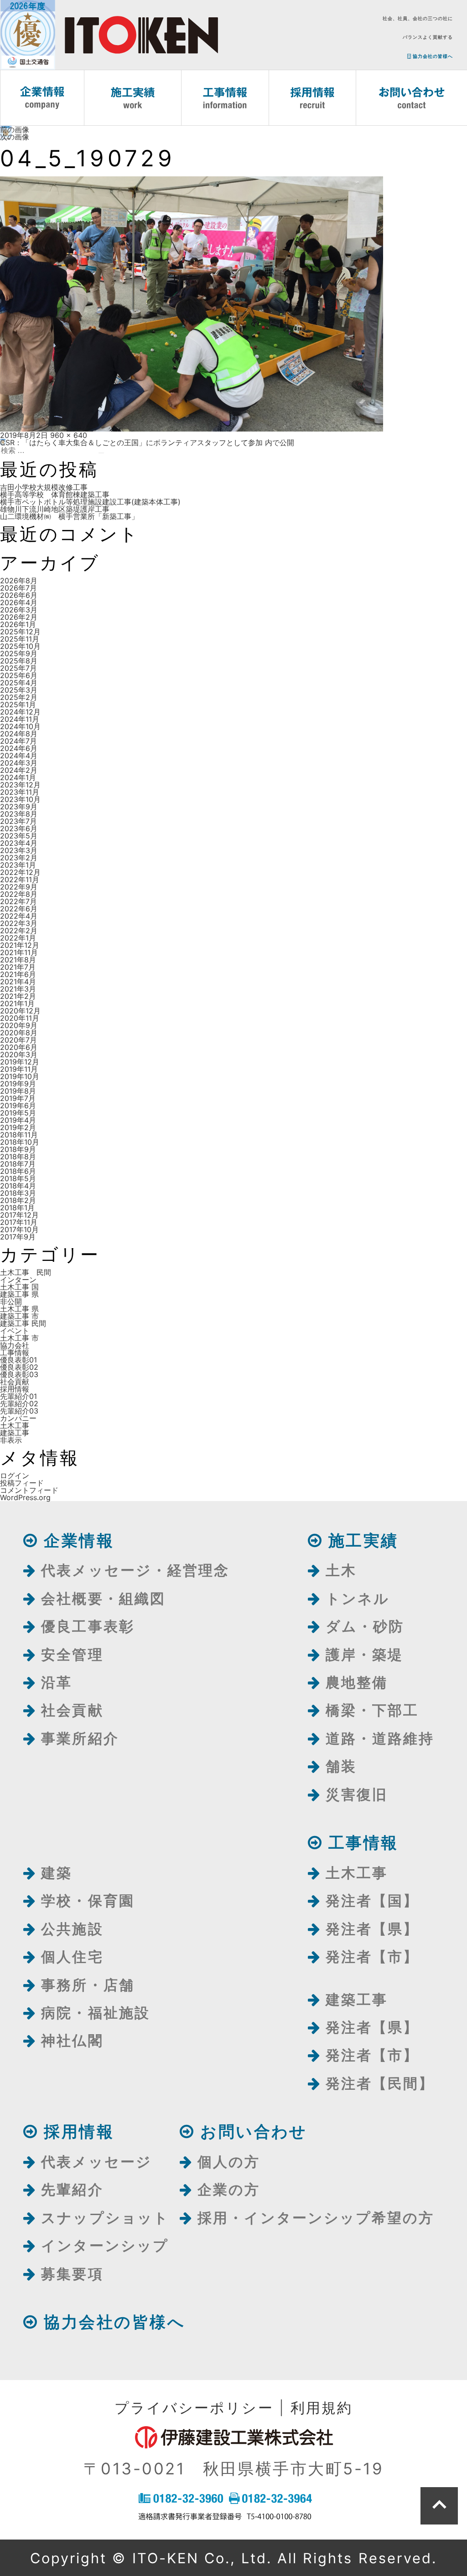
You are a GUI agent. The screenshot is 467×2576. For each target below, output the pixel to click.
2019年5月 (18, 1113)
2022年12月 (20, 872)
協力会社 (15, 1345)
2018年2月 (18, 1200)
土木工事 (15, 1425)
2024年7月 (18, 741)
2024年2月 (19, 770)
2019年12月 (20, 1062)
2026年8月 (19, 581)
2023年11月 (20, 792)
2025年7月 (18, 668)
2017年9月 (18, 1237)
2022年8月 (19, 894)
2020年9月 (19, 1025)
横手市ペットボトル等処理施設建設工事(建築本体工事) (90, 502)
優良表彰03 (19, 1374)
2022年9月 (19, 887)
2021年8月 (18, 960)
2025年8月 (19, 661)
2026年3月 (19, 610)
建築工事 (15, 1433)
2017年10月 (19, 1229)
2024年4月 (19, 756)
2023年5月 (19, 836)
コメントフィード (29, 1490)
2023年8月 (19, 814)
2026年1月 (18, 624)
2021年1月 (17, 1003)
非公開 (11, 1301)
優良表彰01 (18, 1360)
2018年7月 (18, 1164)
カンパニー (18, 1418)
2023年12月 (20, 785)
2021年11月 (19, 952)
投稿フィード (22, 1483)
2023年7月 (18, 821)
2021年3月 (18, 989)
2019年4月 (18, 1120)
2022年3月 (19, 923)
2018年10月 (20, 1142)
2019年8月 (18, 1091)
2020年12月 (20, 1011)
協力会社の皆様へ (432, 56)
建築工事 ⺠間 (23, 1323)
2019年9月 (18, 1084)
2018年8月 (18, 1157)
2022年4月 (19, 916)
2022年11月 (20, 879)
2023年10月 (20, 799)
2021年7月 (18, 967)
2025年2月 (19, 697)
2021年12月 (20, 945)
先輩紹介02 (19, 1404)
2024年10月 (20, 726)
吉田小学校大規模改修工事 (44, 487)
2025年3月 (19, 690)
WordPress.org (25, 1497)
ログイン (15, 1476)
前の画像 (15, 129)
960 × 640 (69, 435)
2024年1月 (18, 777)
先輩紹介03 (19, 1411)
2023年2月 (19, 858)
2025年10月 (20, 646)
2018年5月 (18, 1178)
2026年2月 (19, 617)
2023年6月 (19, 828)
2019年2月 (18, 1127)
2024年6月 (19, 748)
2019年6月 (18, 1105)
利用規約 (322, 2408)
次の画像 (15, 137)
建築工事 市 (19, 1316)
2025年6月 (19, 675)
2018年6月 (18, 1171)
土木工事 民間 (26, 1272)
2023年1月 (18, 865)
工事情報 (15, 1352)
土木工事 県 (19, 1309)
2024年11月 (20, 719)
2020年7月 (18, 1040)
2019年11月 (19, 1069)
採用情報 (15, 1389)
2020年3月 (19, 1054)
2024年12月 (20, 712)
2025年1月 (18, 704)
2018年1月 (17, 1208)
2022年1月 (18, 938)
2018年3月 (18, 1193)
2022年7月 (18, 901)
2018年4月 (18, 1186)
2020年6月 (19, 1047)
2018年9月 (18, 1149)
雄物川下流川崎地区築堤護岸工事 (55, 509)
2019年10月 (20, 1076)
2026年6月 (19, 595)
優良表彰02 (19, 1367)
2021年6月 (18, 974)
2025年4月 (19, 683)
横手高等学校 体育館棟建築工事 (55, 494)
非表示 (11, 1440)
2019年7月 (18, 1098)
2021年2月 (18, 996)
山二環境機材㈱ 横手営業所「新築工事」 (69, 516)
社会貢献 (15, 1382)
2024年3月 (19, 763)
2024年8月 (19, 734)
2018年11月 (19, 1135)
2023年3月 (19, 850)
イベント (15, 1331)
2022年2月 (19, 931)
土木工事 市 (19, 1338)
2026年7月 (18, 588)
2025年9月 (19, 653)
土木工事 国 (19, 1287)
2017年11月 (19, 1222)
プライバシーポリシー (194, 2408)
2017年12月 (19, 1215)
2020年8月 (19, 1033)
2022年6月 (19, 909)
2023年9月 (19, 807)
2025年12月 (20, 632)
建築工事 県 (19, 1294)
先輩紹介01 (18, 1396)
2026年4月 (19, 602)
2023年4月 (19, 843)
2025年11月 (20, 639)
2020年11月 (20, 1018)
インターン (18, 1280)
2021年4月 (18, 982)
